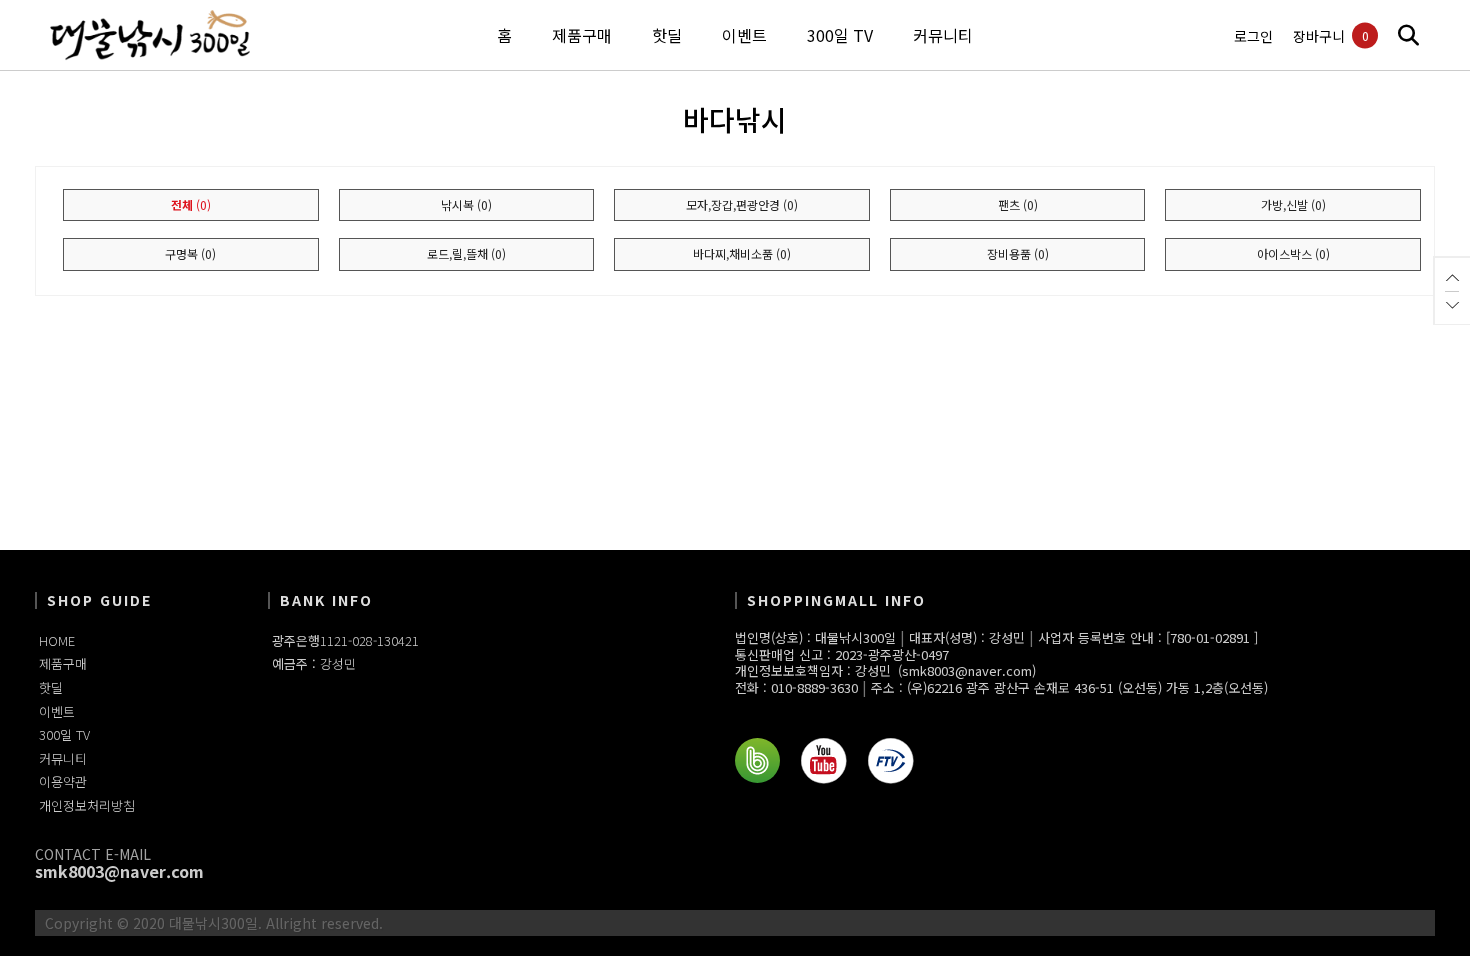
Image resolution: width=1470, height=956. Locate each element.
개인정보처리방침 (87, 805)
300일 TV (64, 734)
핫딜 (51, 687)
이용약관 (63, 781)
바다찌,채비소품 (742, 253)
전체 (191, 204)
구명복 (190, 253)
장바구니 (1319, 36)
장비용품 (1018, 253)
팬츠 (1018, 204)
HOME (57, 640)
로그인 (1253, 36)
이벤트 (57, 711)
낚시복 (466, 204)
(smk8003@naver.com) (967, 671)
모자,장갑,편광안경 (742, 204)
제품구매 (63, 663)
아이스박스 (1293, 253)
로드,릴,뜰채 (466, 253)
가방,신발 (1293, 204)
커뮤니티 (63, 758)
